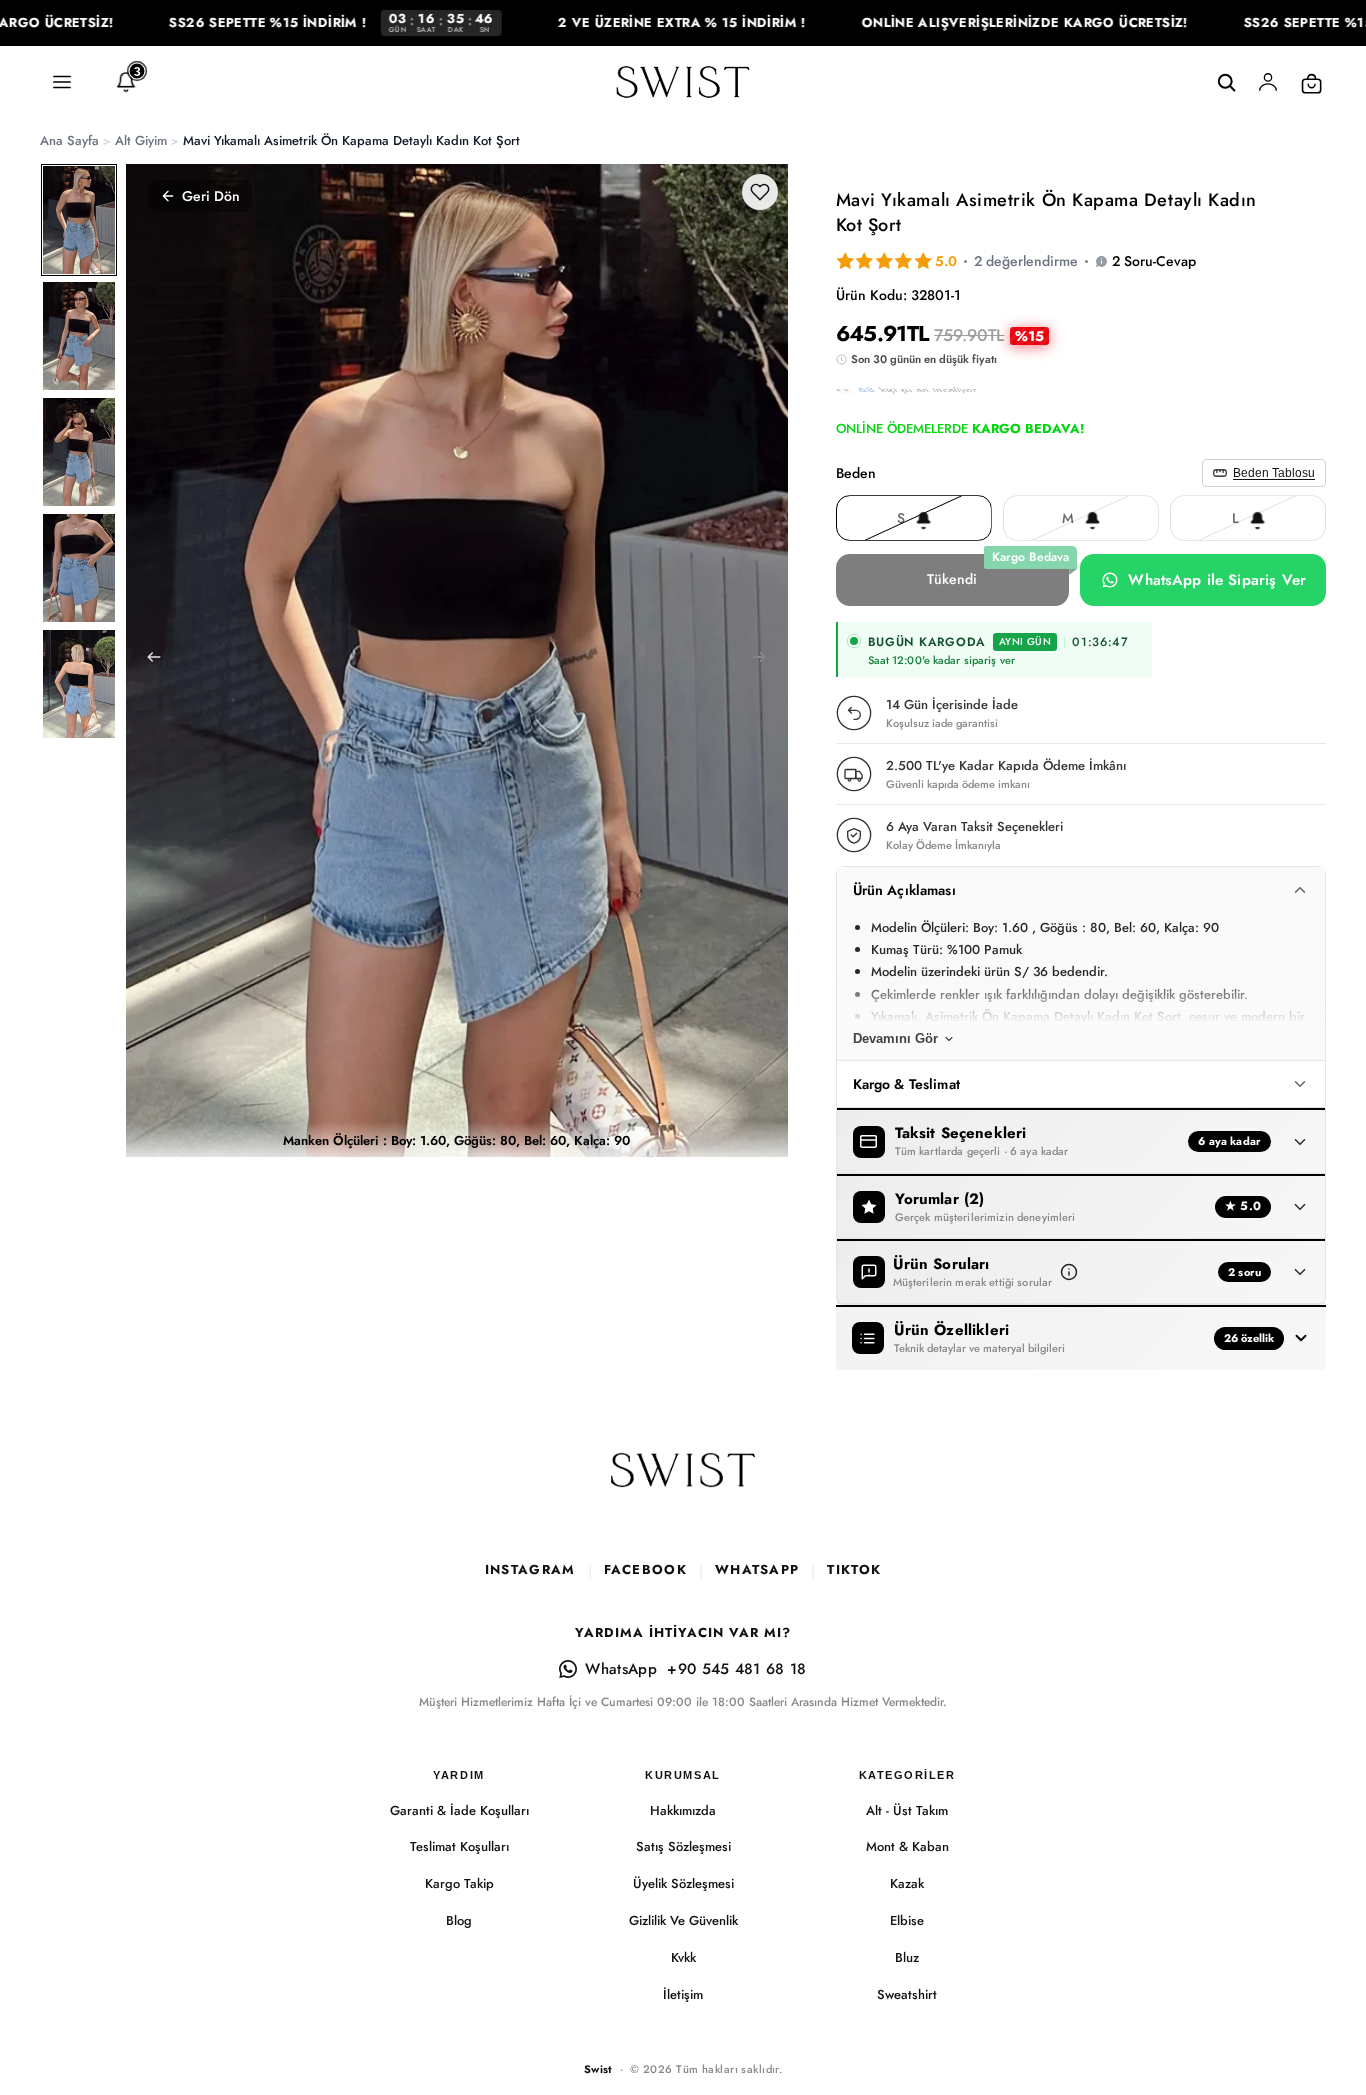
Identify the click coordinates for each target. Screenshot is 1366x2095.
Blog (459, 1920)
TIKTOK (854, 1569)
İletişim (683, 1994)
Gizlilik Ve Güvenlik (683, 1920)
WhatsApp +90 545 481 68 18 (695, 1669)
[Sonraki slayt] (766, 660)
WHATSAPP (757, 1569)
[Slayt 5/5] (79, 684)
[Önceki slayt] (148, 660)
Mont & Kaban (907, 1846)
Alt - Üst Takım (907, 1810)
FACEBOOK (645, 1569)
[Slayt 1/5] (79, 220)
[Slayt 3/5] (79, 452)
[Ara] (1226, 83)
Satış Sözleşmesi (683, 1846)
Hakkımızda (683, 1810)
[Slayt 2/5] (79, 336)
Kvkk (683, 1957)
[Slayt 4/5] (79, 568)
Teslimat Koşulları (459, 1846)
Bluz (907, 1957)
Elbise (907, 1920)
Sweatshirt (907, 1994)
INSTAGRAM (530, 1569)
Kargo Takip (459, 1883)
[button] (1069, 1272)
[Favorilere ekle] (760, 192)
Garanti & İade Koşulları (459, 1810)
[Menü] (62, 83)
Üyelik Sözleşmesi (683, 1883)
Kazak (907, 1883)
